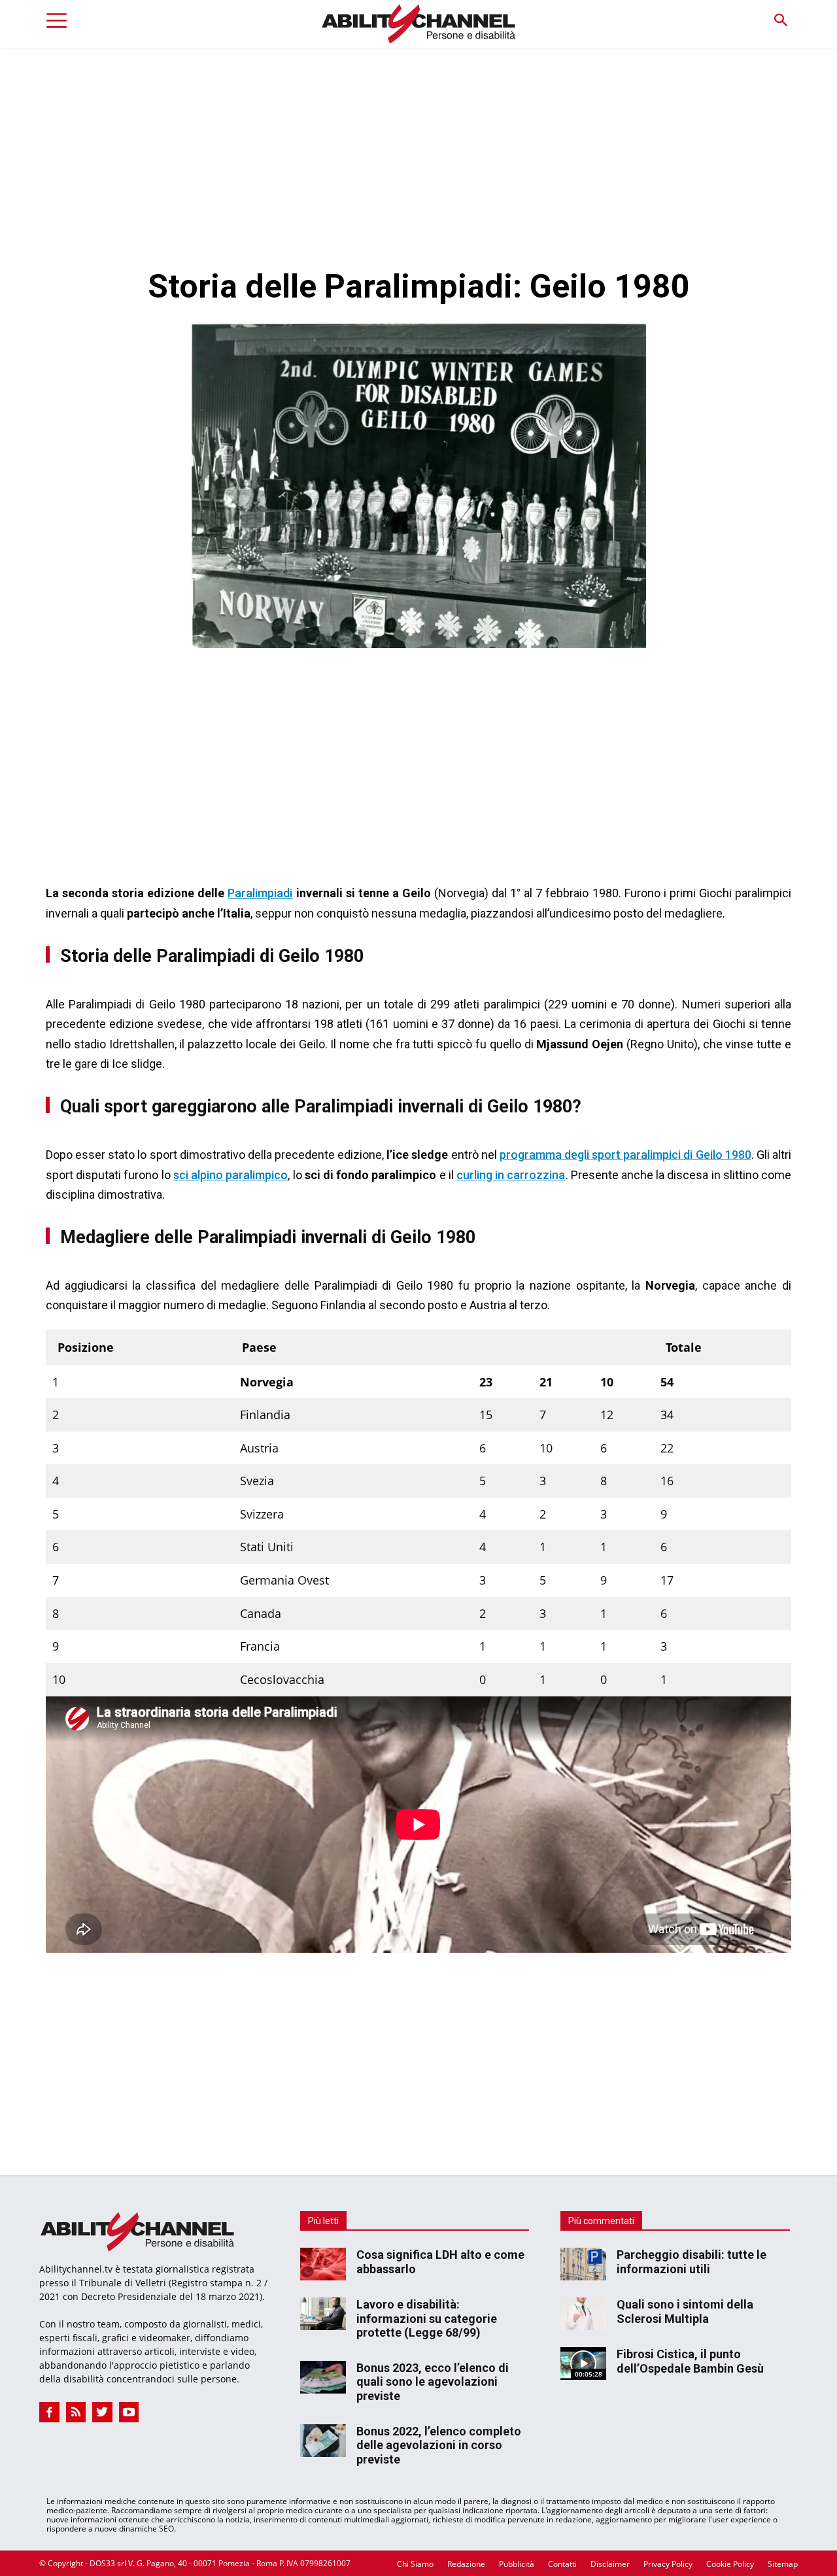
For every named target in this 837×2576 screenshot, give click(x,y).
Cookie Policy (730, 2564)
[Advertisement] (418, 146)
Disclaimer (610, 2564)
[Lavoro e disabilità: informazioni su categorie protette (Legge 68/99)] (323, 2314)
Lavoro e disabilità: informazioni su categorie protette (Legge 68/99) (427, 2318)
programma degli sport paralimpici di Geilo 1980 (625, 1155)
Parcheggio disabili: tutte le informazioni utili (692, 2262)
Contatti (562, 2564)
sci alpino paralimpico (231, 1175)
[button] (780, 21)
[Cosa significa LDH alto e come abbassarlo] (323, 2264)
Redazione (466, 2564)
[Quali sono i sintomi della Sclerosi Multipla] (583, 2314)
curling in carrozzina (511, 1175)
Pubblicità (517, 2564)
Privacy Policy (668, 2564)
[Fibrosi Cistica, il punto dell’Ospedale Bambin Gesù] (583, 2363)
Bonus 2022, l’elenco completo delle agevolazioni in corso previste (439, 2445)
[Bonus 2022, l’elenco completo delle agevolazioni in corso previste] (323, 2441)
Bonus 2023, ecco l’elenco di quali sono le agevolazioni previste (433, 2382)
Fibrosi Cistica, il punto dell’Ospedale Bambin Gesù (690, 2361)
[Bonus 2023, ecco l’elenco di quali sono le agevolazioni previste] (323, 2377)
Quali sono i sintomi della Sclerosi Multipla (685, 2311)
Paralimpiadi (260, 893)
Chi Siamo (415, 2564)
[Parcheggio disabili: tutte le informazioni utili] (583, 2264)
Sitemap (783, 2564)
